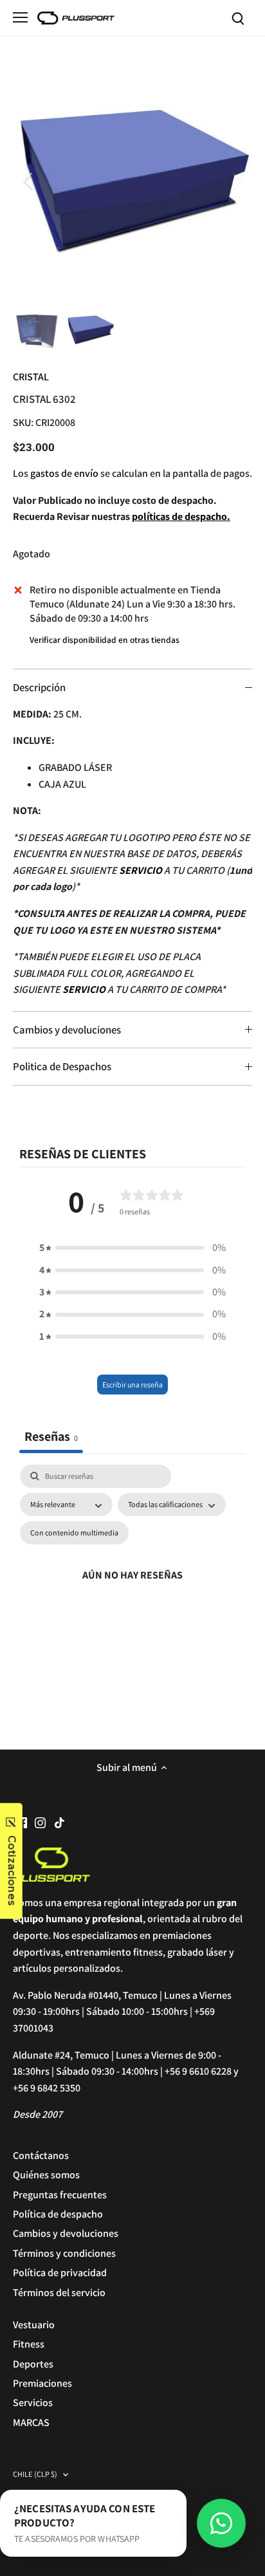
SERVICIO (141, 870)
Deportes (33, 2364)
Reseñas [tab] (51, 1436)
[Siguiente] (236, 181)
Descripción (39, 687)
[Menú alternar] (20, 17)
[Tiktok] (59, 1822)
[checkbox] (74, 1533)
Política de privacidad (60, 2273)
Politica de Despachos (62, 1066)
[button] (132, 1248)
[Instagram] (40, 1822)
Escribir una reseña (132, 1385)
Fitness (29, 2344)
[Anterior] (29, 181)
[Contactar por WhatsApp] (221, 2523)
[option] (132, 181)
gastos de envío (64, 473)
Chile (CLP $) (35, 2475)
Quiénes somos (46, 2175)
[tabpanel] (132, 1590)
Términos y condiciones (64, 2253)
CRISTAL (31, 377)
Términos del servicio (59, 2293)
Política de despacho (58, 2214)
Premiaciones (42, 2383)
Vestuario (34, 2325)
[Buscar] (238, 18)
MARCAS (31, 2423)
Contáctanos (41, 2155)
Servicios (33, 2403)
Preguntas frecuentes (60, 2195)
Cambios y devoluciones (67, 1030)
